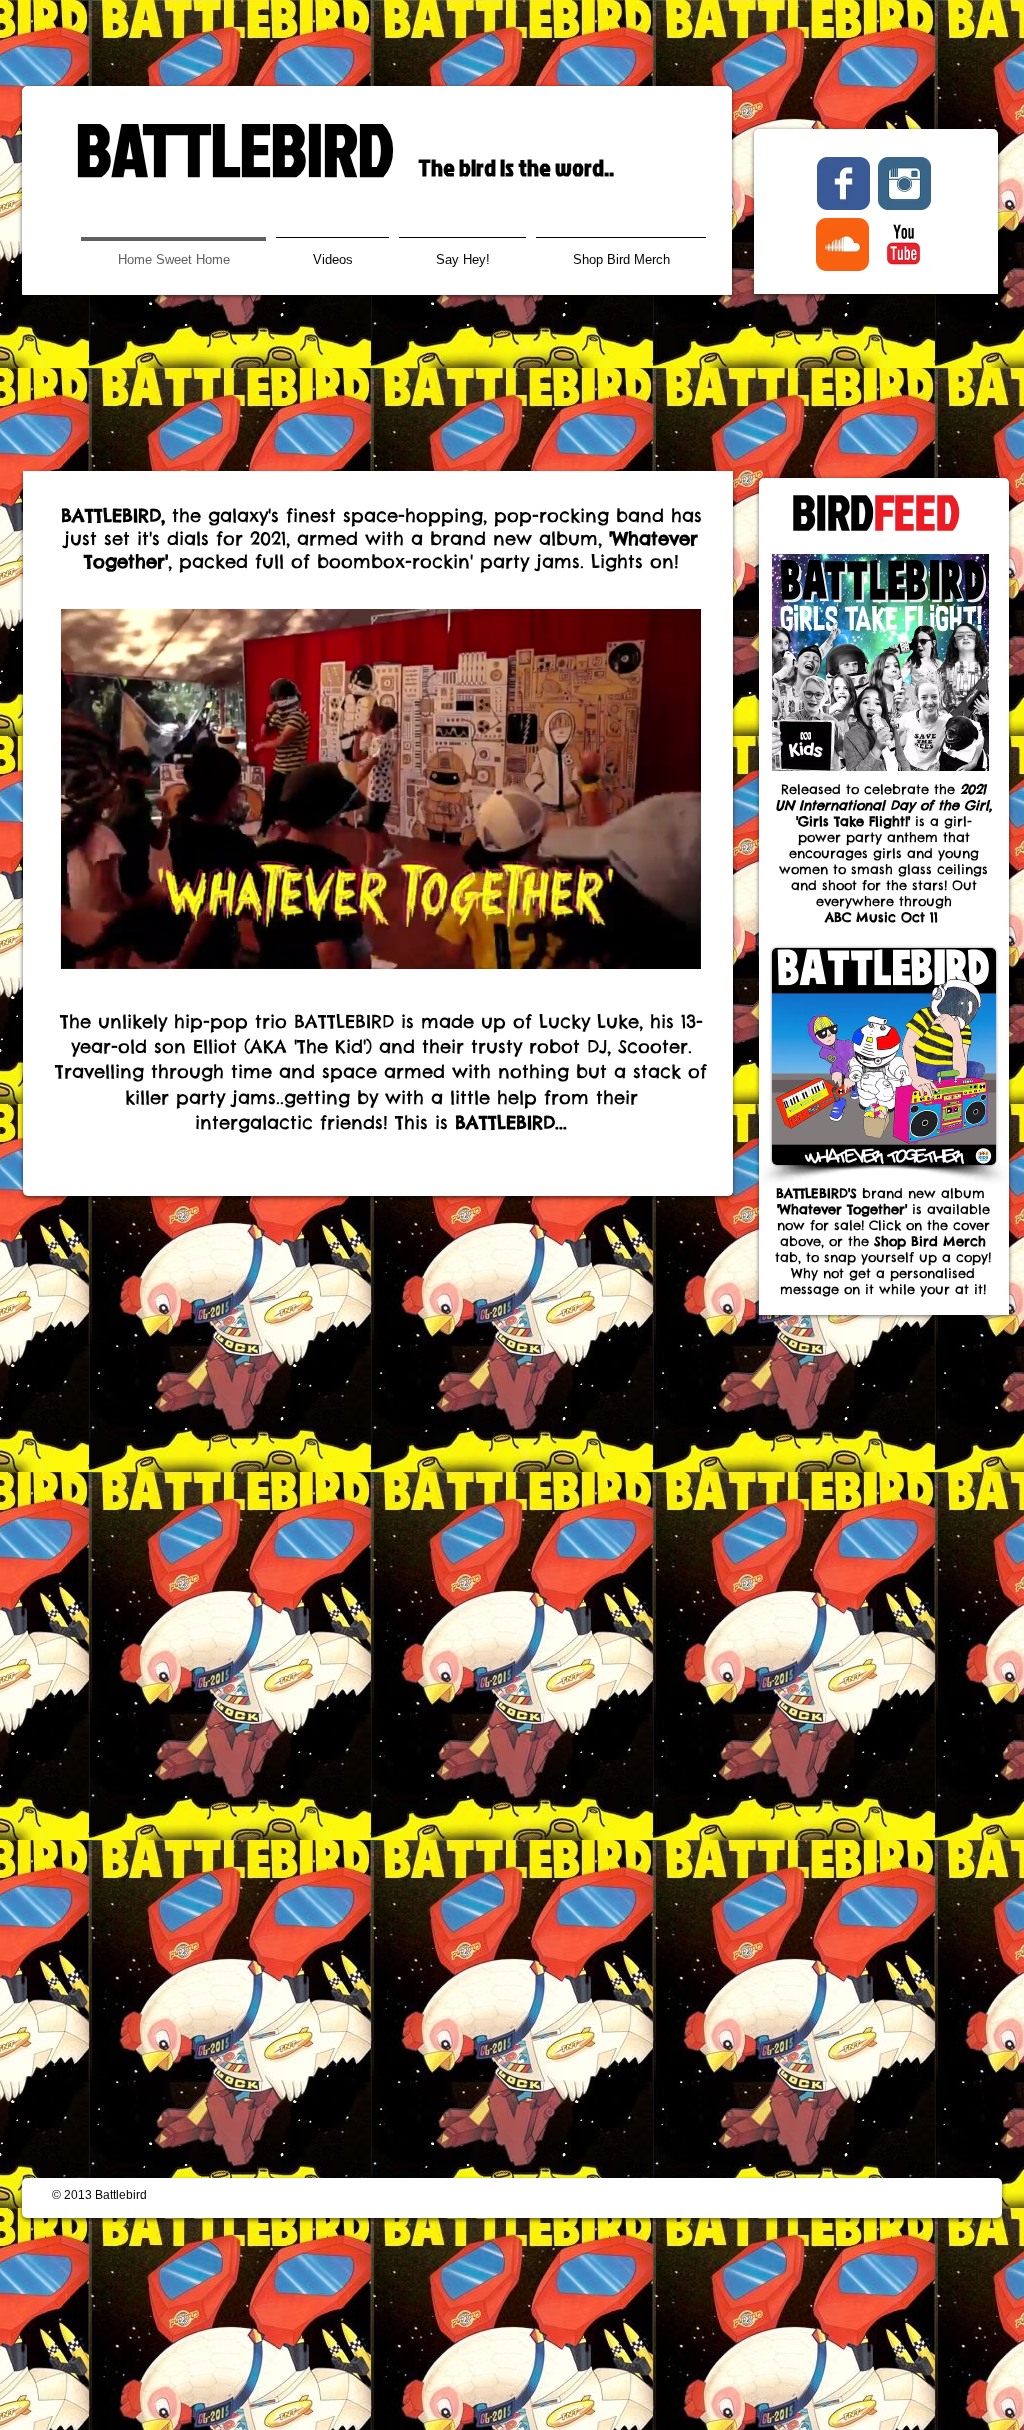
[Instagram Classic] (904, 183)
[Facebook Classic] (843, 183)
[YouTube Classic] (903, 244)
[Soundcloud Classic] (842, 244)
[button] (675, 947)
